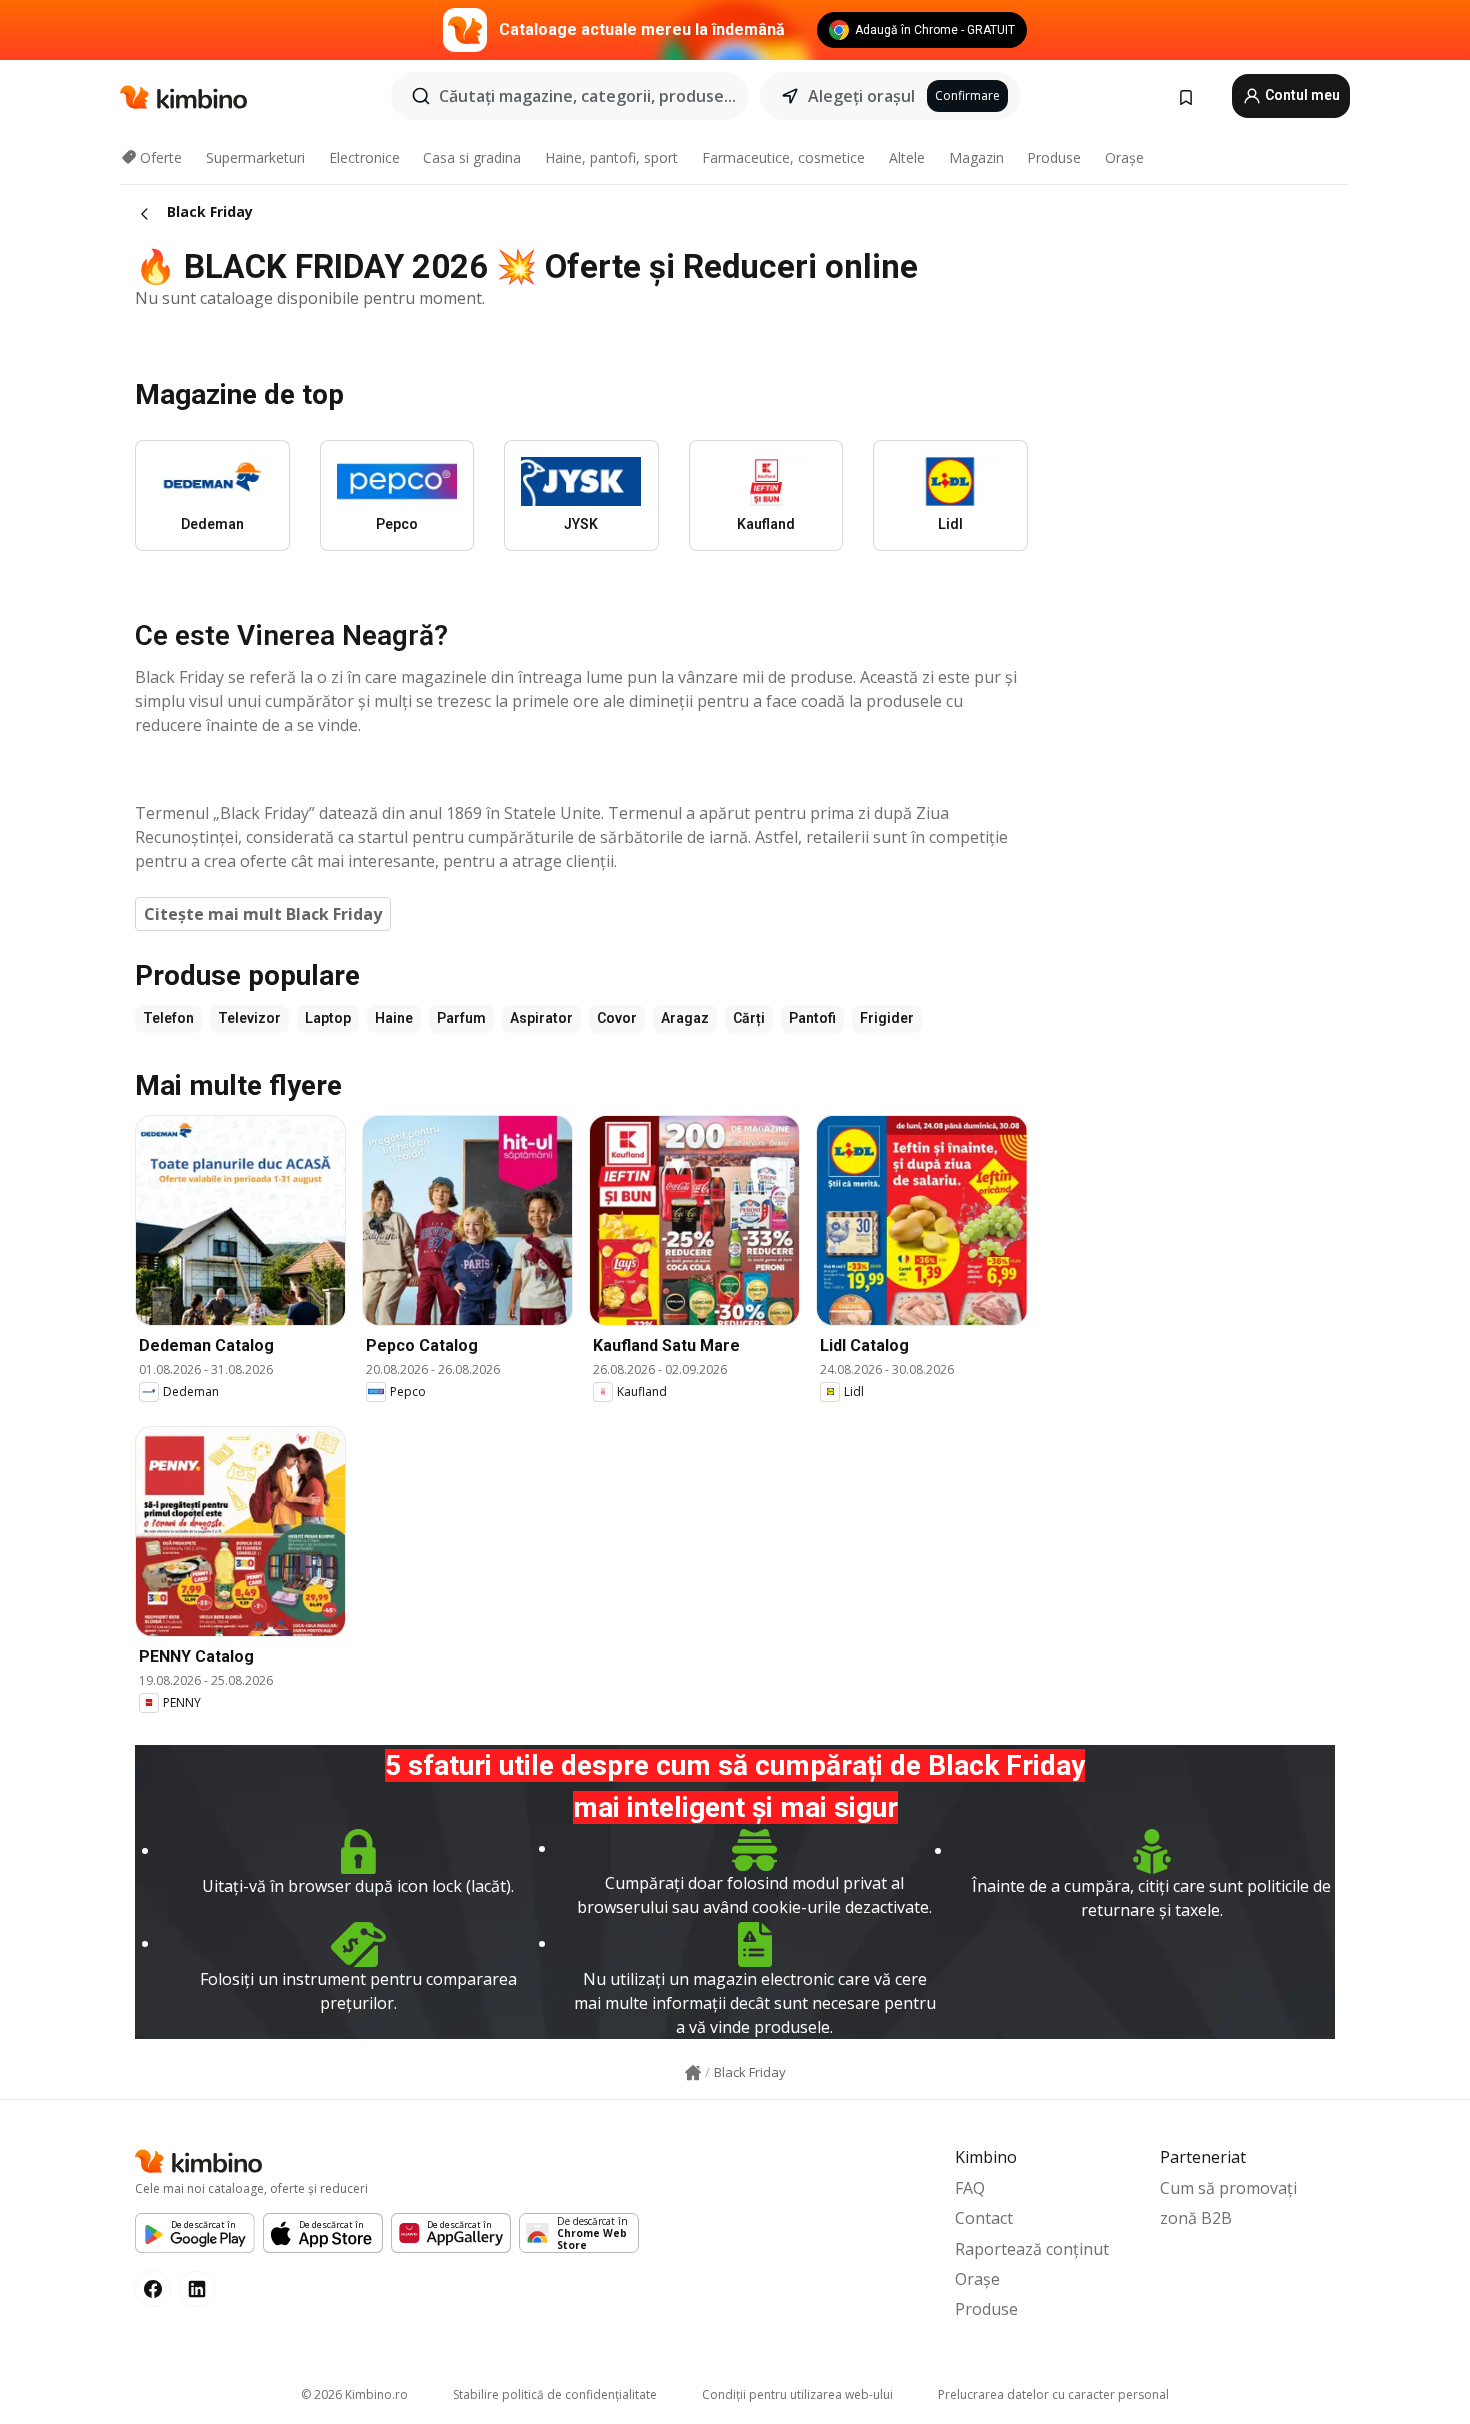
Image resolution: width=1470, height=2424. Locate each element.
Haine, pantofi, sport (611, 157)
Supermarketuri (255, 157)
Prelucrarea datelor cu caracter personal (1053, 2394)
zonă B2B (1196, 2218)
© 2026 (354, 2394)
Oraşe (1124, 157)
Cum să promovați (1228, 2188)
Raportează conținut (1032, 2249)
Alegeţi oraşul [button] (861, 96)
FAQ (970, 2188)
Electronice (364, 157)
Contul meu (1301, 95)
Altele (907, 157)
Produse (1054, 157)
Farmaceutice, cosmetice (783, 157)
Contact (984, 2218)
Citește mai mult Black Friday (263, 914)
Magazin (976, 157)
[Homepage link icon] (693, 2073)
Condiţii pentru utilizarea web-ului (797, 2394)
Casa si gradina (472, 157)
